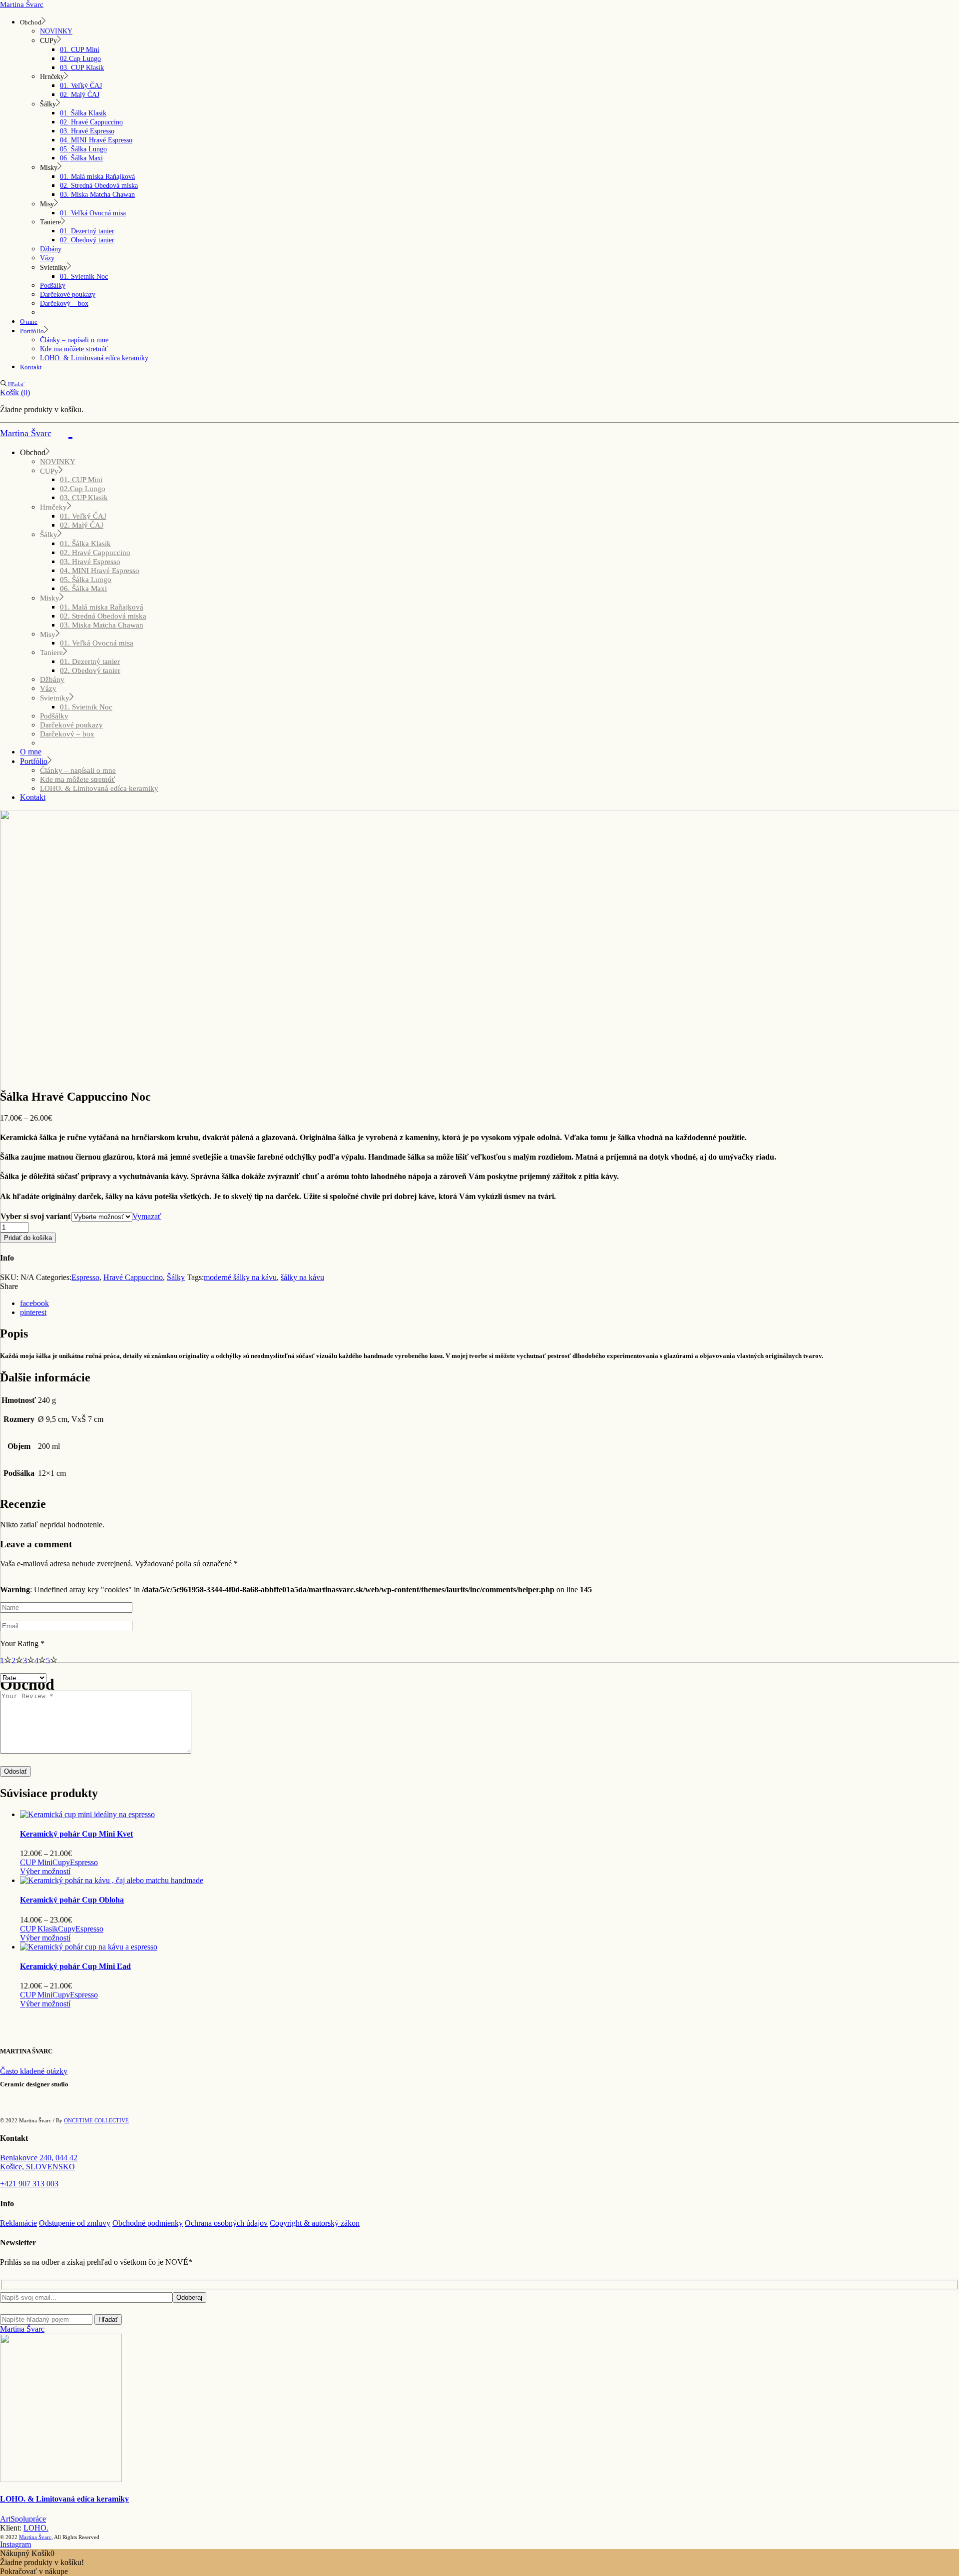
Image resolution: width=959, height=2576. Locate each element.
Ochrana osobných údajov (226, 2223)
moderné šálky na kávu (240, 1277)
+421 (29, 2184)
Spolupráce (28, 2519)
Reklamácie (18, 2223)
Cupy (61, 1862)
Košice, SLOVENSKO (37, 2167)
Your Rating (22, 1643)
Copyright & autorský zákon (315, 2223)
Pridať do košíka (28, 1238)
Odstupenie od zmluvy (75, 2223)
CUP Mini (36, 1862)
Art (5, 2519)
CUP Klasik (39, 1929)
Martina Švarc (22, 4)
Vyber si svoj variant (35, 1216)
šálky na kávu (302, 1277)
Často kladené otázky (34, 2071)
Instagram (15, 2544)
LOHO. (36, 2528)
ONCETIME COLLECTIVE (96, 2120)
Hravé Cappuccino (133, 1277)
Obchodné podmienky (148, 2223)
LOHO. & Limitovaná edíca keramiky (64, 2499)
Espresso (85, 1277)
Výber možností (45, 1871)
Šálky (176, 1277)
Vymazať (147, 1216)
